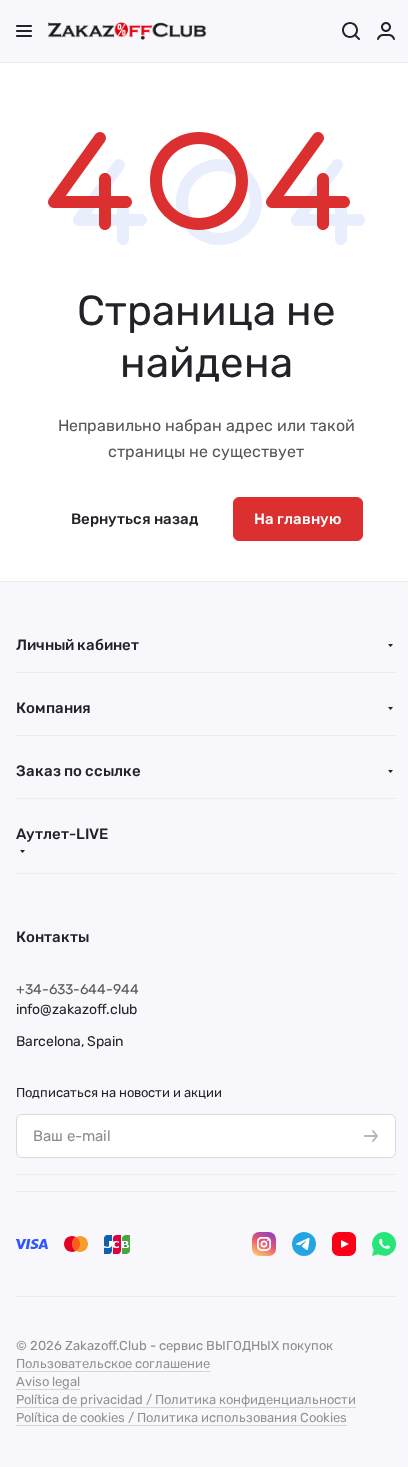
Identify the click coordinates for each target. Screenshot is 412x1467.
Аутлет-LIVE (62, 834)
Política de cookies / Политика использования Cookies (181, 1417)
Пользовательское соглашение (113, 1363)
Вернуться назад (134, 519)
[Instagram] (264, 1244)
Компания (53, 708)
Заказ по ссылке (78, 771)
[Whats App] (384, 1244)
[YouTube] (344, 1244)
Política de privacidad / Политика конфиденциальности (186, 1399)
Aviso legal (48, 1381)
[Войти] (386, 31)
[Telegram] (304, 1244)
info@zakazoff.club (76, 1009)
